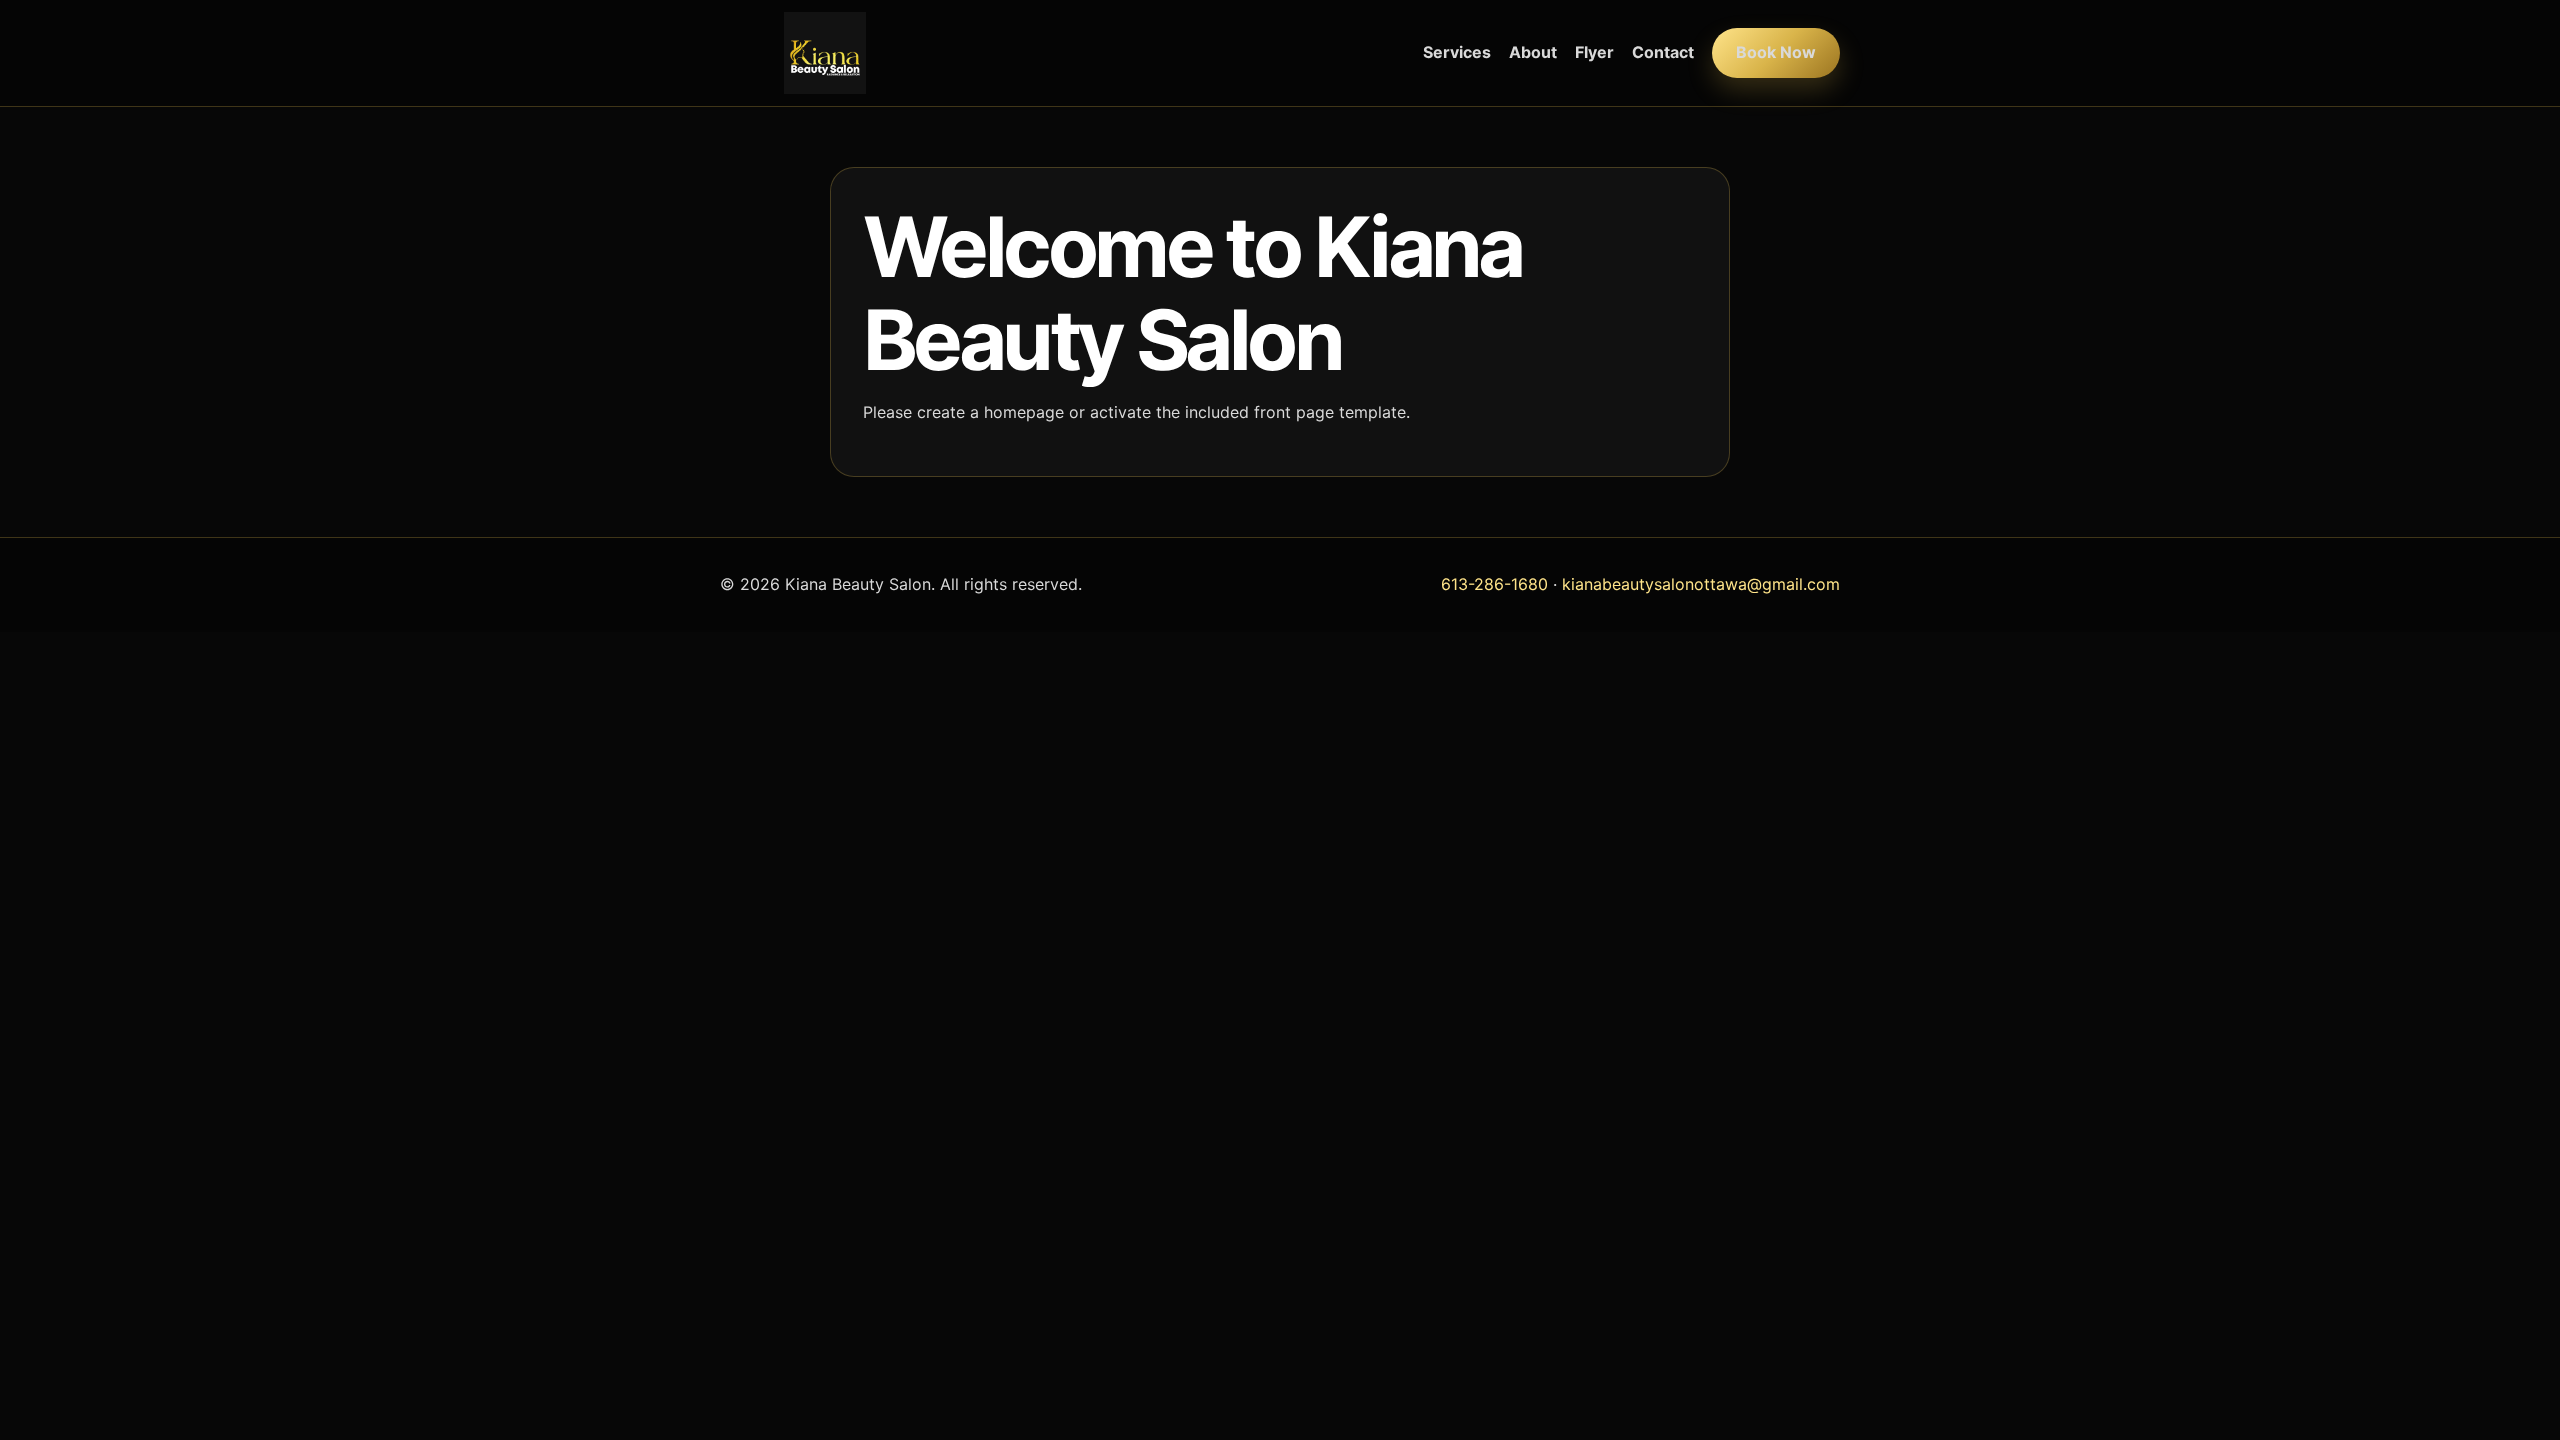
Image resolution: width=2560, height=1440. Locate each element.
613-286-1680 (1494, 584)
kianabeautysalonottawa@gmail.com (1701, 584)
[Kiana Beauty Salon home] (825, 53)
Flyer (1594, 52)
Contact (1663, 52)
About (1533, 52)
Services (1457, 52)
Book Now (1776, 52)
